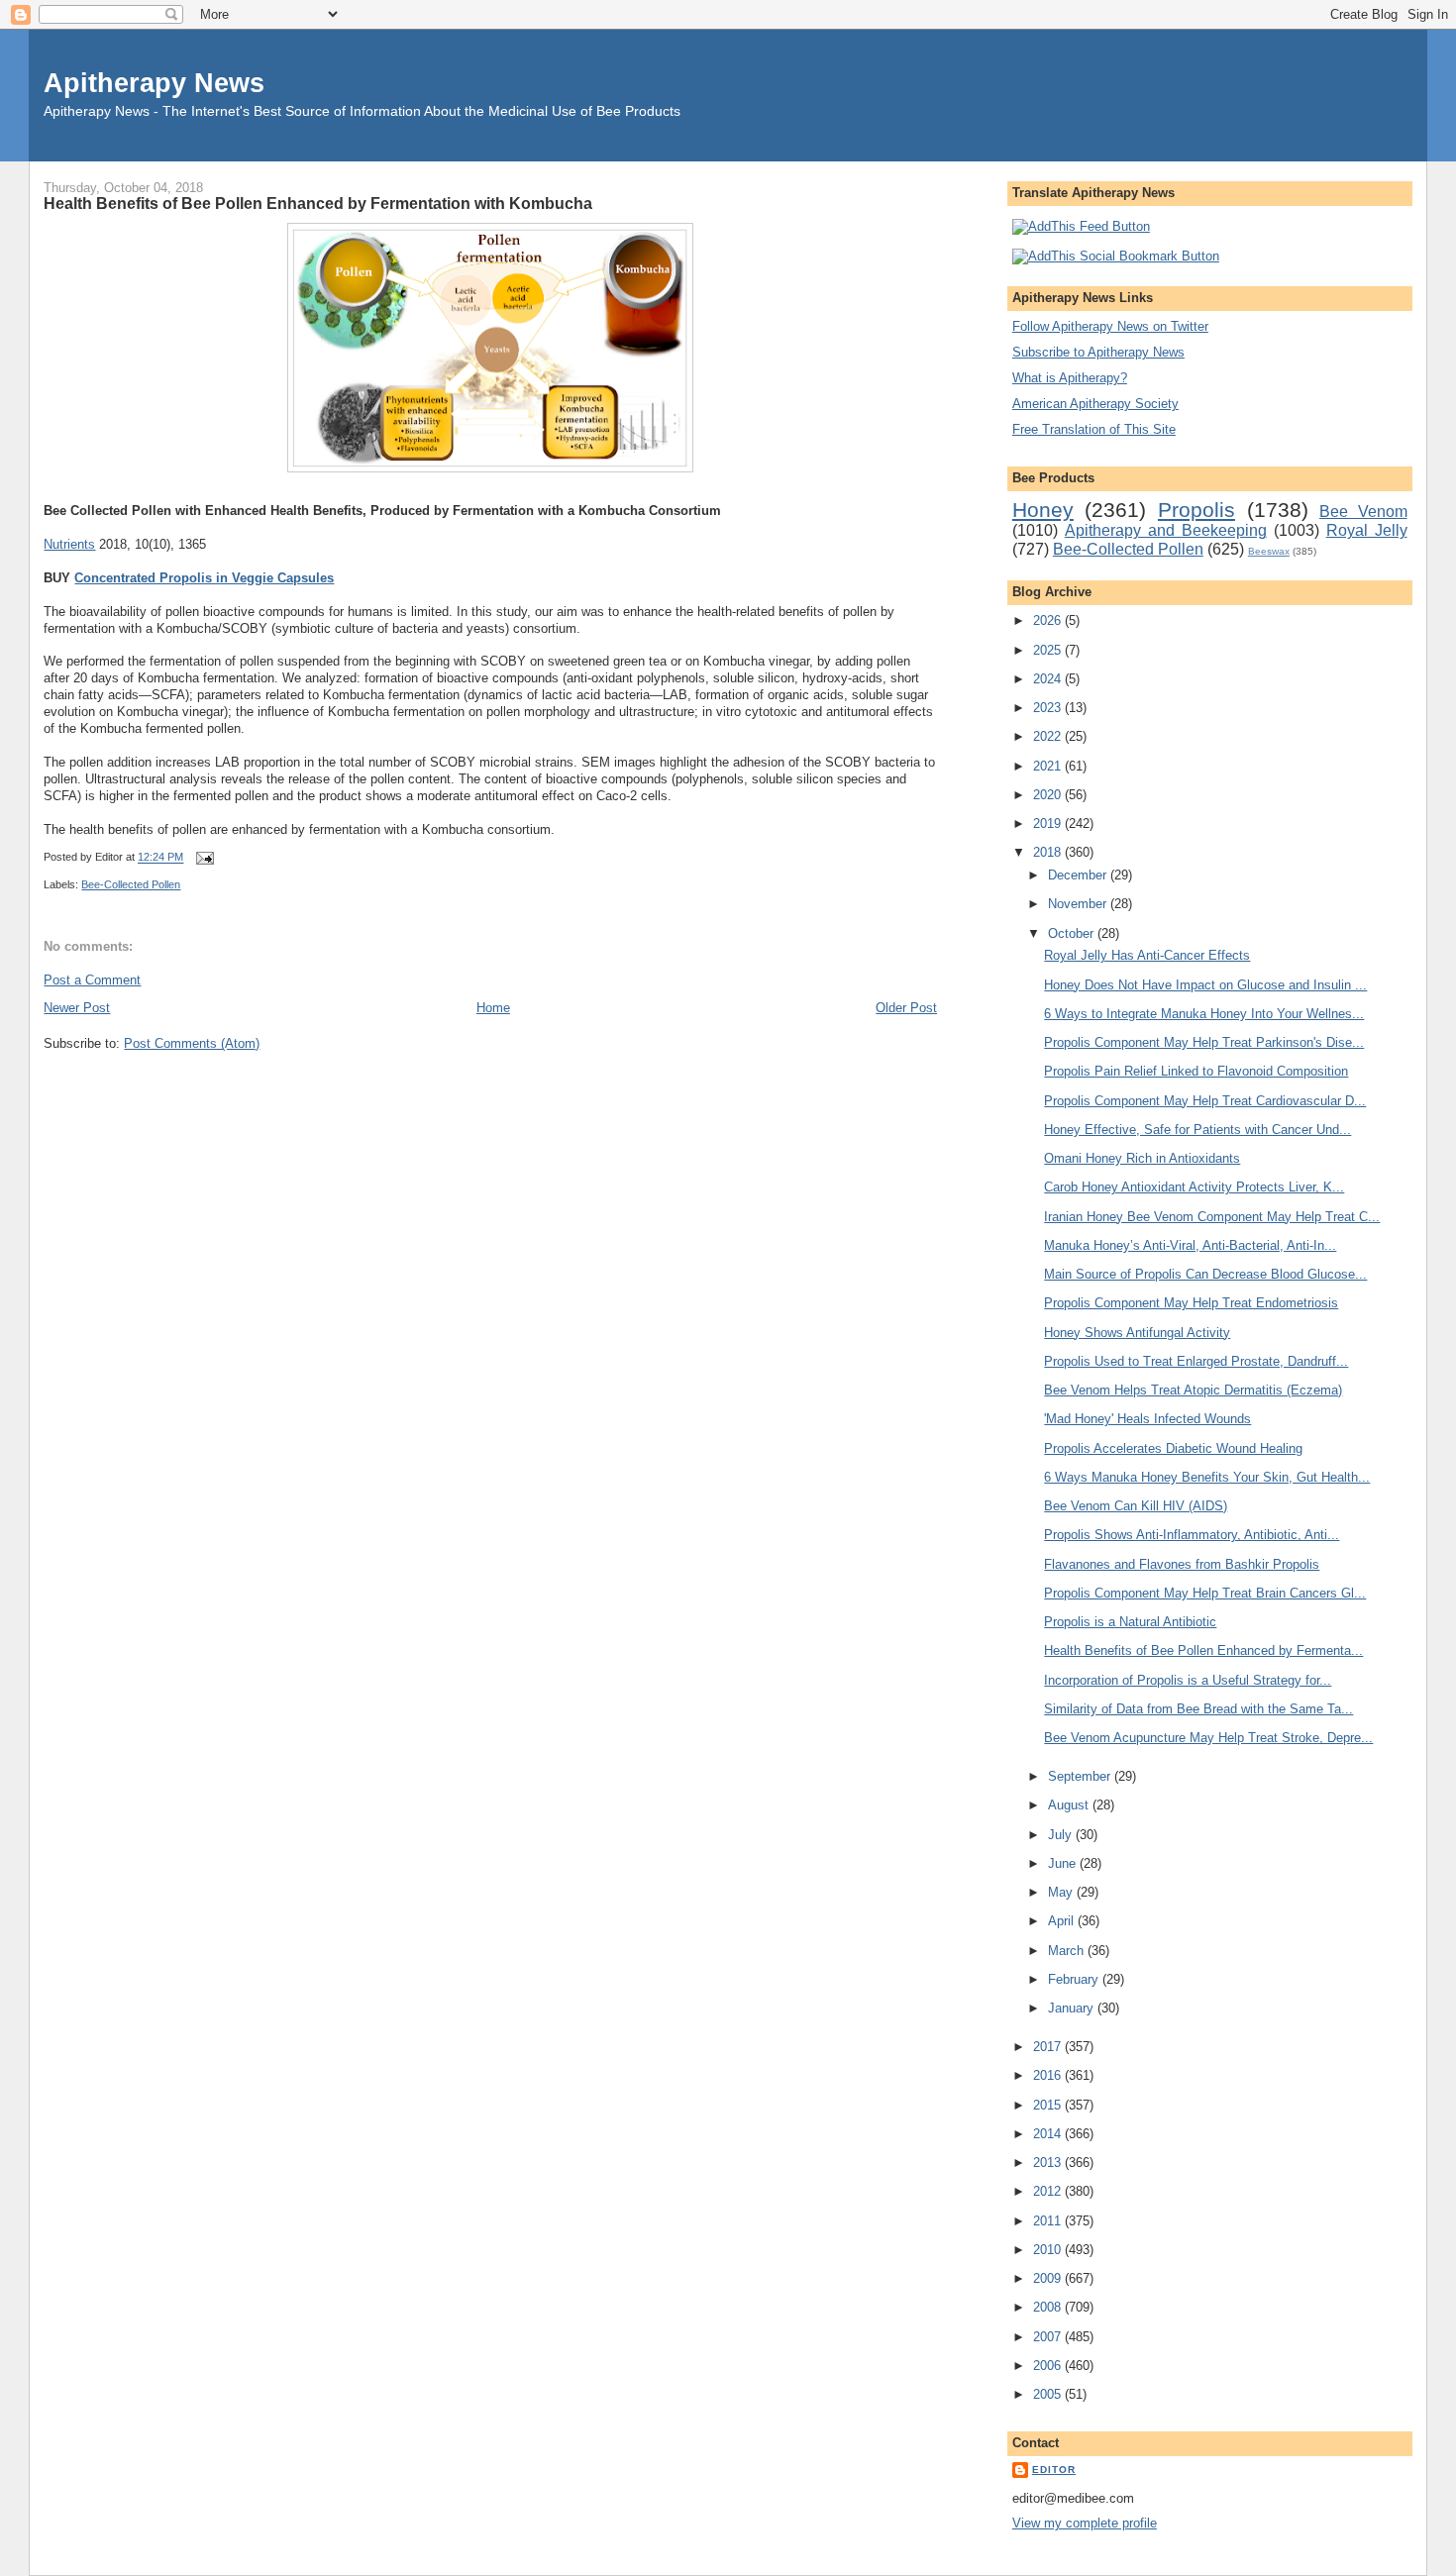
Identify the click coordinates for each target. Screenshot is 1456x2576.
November (1079, 904)
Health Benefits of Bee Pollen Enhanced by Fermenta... (1203, 1650)
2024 (1049, 679)
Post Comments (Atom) (192, 1043)
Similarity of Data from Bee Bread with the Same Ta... (1198, 1709)
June (1064, 1863)
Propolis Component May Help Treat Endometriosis (1191, 1303)
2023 (1049, 708)
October (1073, 933)
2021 (1049, 766)
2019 (1049, 824)
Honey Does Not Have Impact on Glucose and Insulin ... (1205, 985)
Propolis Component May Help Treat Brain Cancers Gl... (1205, 1593)
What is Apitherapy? (1070, 378)
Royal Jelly (1367, 530)
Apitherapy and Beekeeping (1166, 530)
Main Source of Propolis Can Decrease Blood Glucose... (1205, 1274)
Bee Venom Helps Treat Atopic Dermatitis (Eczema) (1193, 1390)
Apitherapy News (154, 83)
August (1070, 1805)
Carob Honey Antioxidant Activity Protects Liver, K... (1194, 1187)
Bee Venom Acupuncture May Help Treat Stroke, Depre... (1208, 1738)
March (1068, 1951)
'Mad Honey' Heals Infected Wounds (1147, 1419)
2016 (1049, 2075)
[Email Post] (202, 858)
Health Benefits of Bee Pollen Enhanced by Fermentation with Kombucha (318, 203)
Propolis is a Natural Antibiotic (1130, 1622)
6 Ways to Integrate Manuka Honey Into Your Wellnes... (1204, 1014)
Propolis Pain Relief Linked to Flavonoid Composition (1196, 1071)
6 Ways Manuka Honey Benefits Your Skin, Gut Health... (1207, 1477)
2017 (1049, 2047)
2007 (1049, 2337)
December (1079, 875)
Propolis (1196, 510)
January (1073, 2008)
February (1075, 1979)
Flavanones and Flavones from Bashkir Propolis (1182, 1564)
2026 (1049, 620)
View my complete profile (1085, 2523)
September (1081, 1776)
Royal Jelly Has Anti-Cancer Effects (1147, 955)
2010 (1049, 2250)
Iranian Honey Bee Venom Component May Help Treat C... (1212, 1217)
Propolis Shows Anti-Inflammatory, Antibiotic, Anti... (1192, 1535)
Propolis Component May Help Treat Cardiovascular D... (1205, 1101)
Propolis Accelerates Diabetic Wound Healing (1173, 1448)
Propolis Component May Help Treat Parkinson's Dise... (1204, 1042)
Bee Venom (1363, 512)
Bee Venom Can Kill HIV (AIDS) (1136, 1506)
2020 (1049, 795)
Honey (1043, 510)
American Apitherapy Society (1095, 404)
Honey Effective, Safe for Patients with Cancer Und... (1197, 1130)
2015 (1049, 2105)
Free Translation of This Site (1094, 429)
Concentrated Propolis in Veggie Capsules (204, 578)
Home (493, 1008)
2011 (1049, 2221)
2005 (1049, 2394)
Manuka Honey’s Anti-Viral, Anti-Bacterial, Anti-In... (1190, 1245)
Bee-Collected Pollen (131, 884)
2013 (1049, 2163)
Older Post (906, 1008)
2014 (1049, 2134)
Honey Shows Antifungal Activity (1137, 1333)
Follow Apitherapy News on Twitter (1110, 326)
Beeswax (1269, 551)
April (1063, 1921)
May (1062, 1892)
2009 (1049, 2278)
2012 (1049, 2191)
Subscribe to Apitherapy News (1098, 352)
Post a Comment (92, 980)
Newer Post (77, 1008)
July (1062, 1835)
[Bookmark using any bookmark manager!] (1116, 256)
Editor (1054, 2470)
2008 (1049, 2307)
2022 (1049, 736)
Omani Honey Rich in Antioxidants (1142, 1158)
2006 (1049, 2366)
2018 (1049, 852)
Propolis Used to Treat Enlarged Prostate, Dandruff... (1196, 1361)
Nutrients (69, 544)
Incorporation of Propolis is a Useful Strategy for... (1188, 1680)
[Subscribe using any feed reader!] (1081, 226)
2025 (1049, 650)
